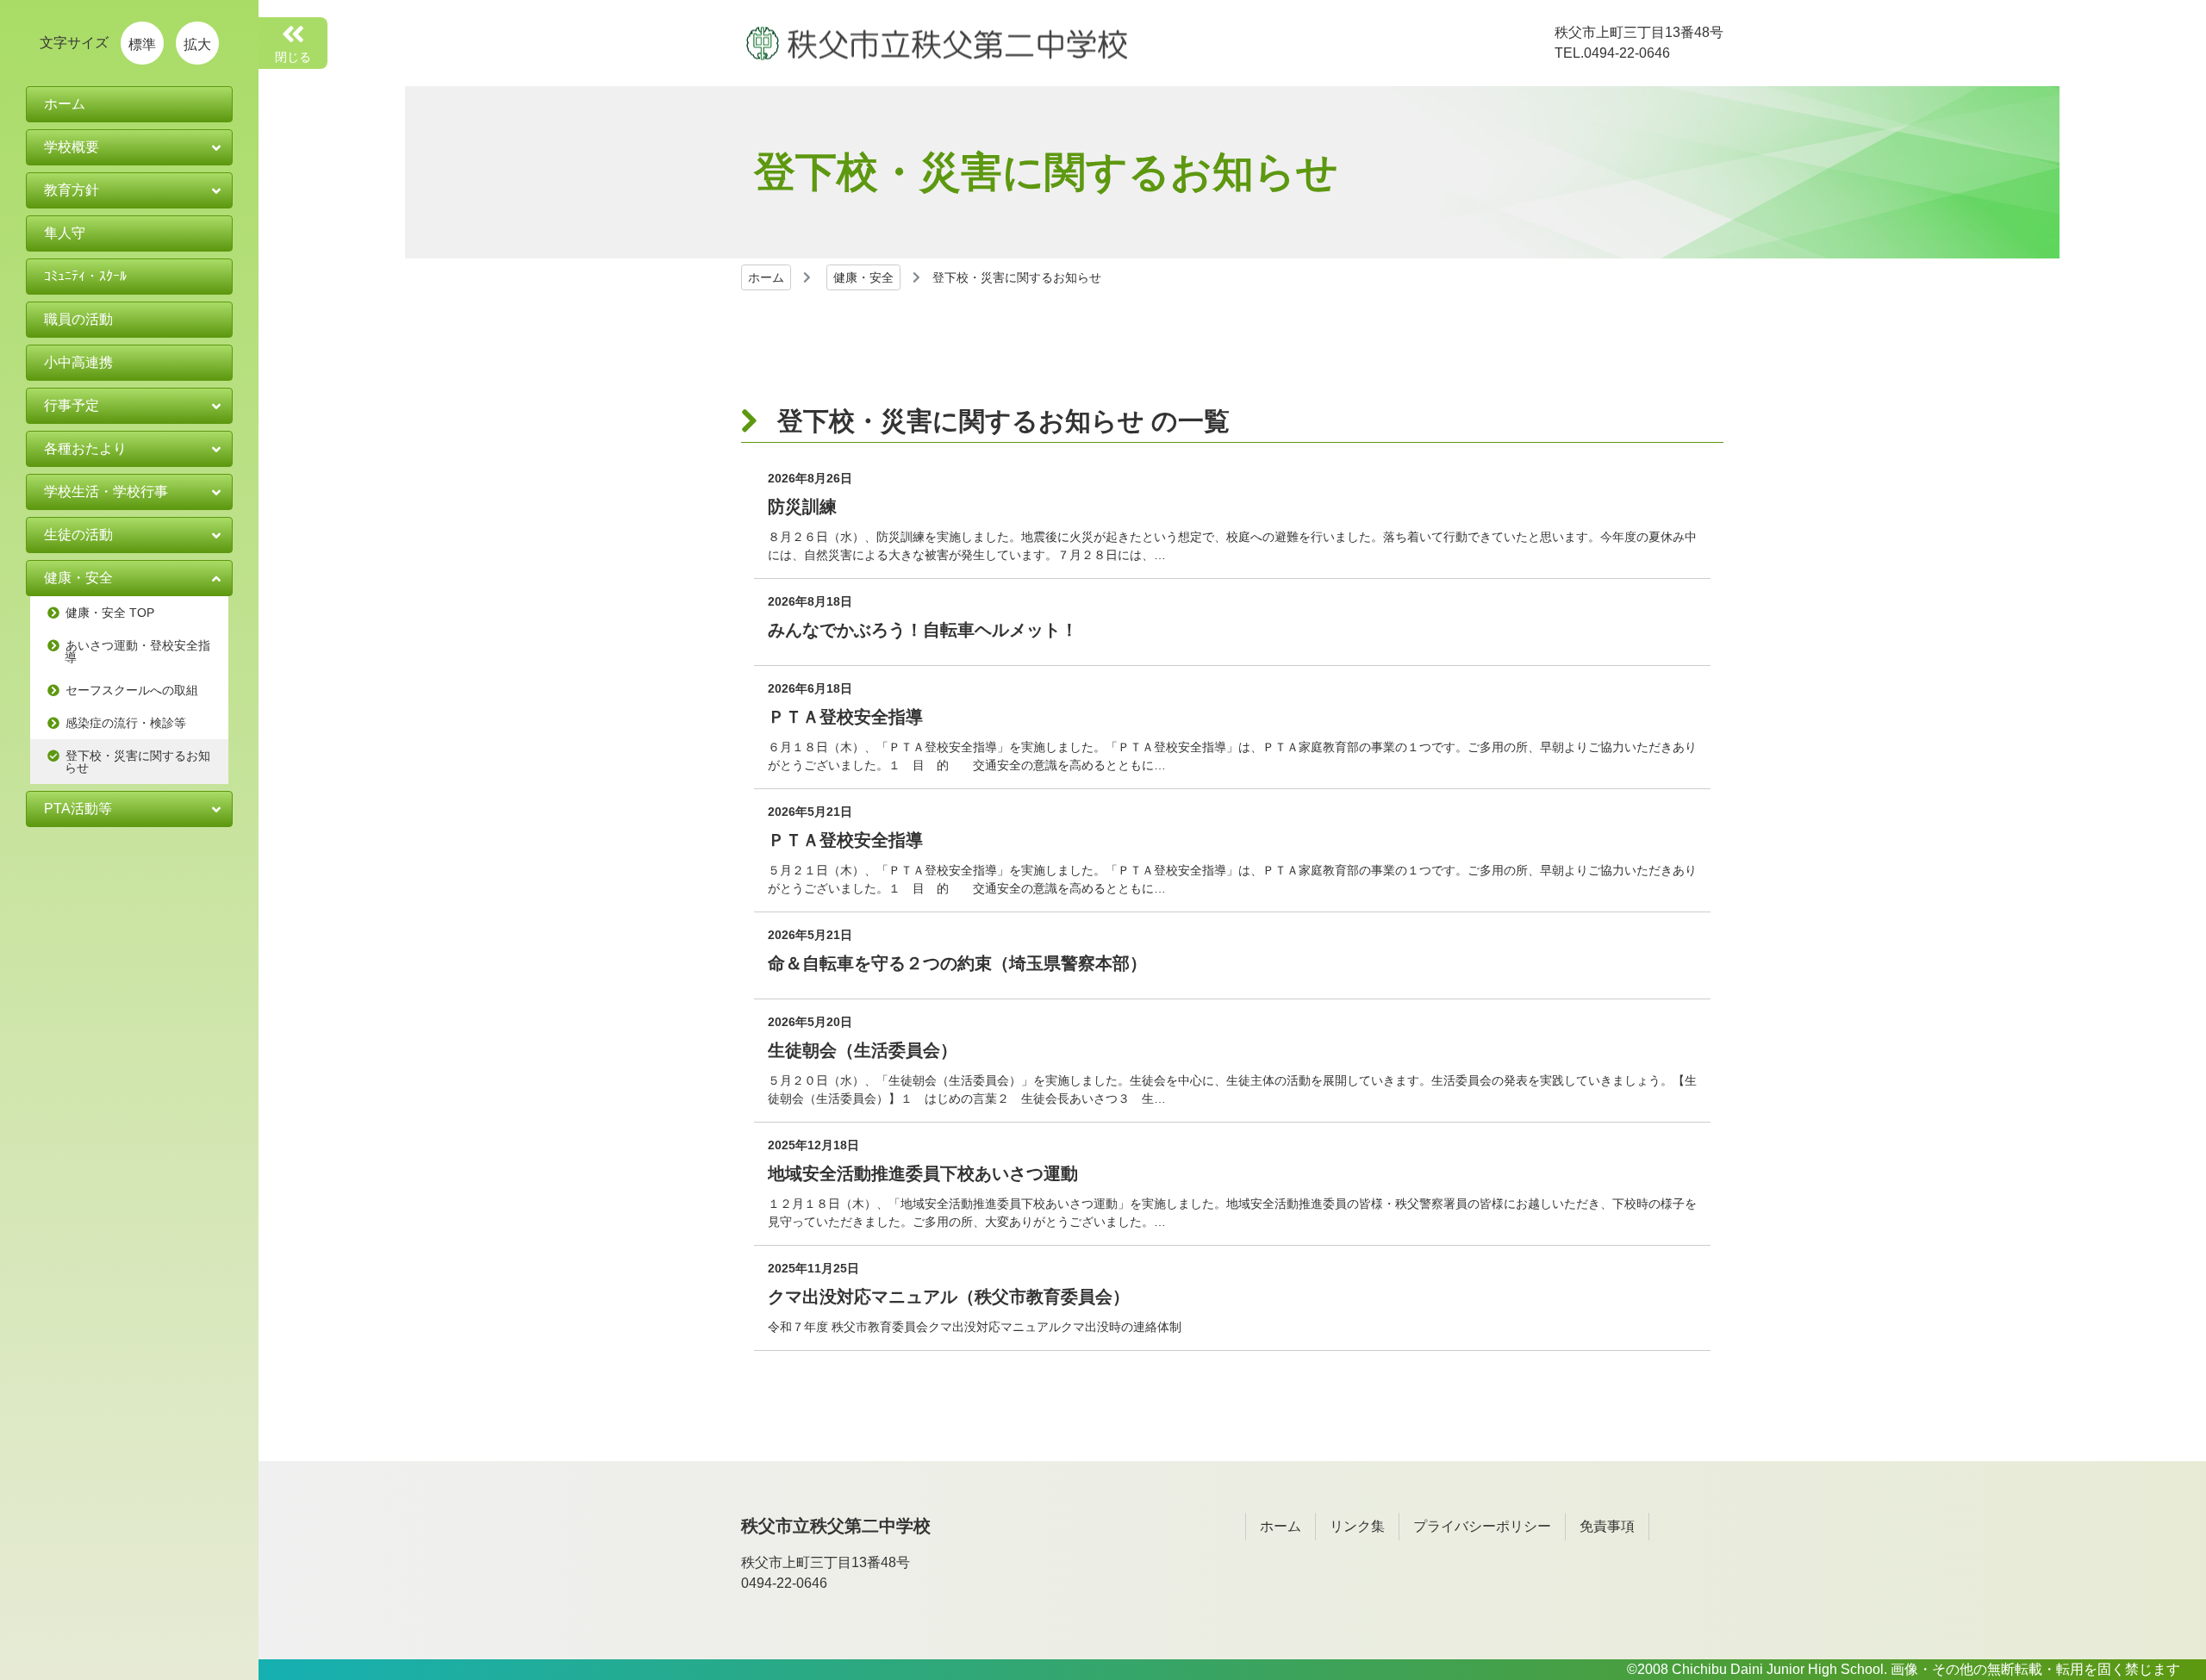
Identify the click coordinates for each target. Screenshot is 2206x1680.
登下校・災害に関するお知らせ (137, 762)
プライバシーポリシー (1482, 1526)
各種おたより (85, 448)
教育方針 (72, 190)
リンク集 (1357, 1526)
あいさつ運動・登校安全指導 (137, 651)
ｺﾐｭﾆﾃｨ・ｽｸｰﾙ (85, 276)
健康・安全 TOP (110, 613)
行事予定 (72, 405)
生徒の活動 (78, 535)
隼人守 (65, 233)
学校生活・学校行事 (106, 492)
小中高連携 (78, 362)
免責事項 (1607, 1526)
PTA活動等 (78, 809)
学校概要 (72, 147)
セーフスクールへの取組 (132, 690)
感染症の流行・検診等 (126, 723)
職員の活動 (78, 319)
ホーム (766, 277)
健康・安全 (863, 277)
